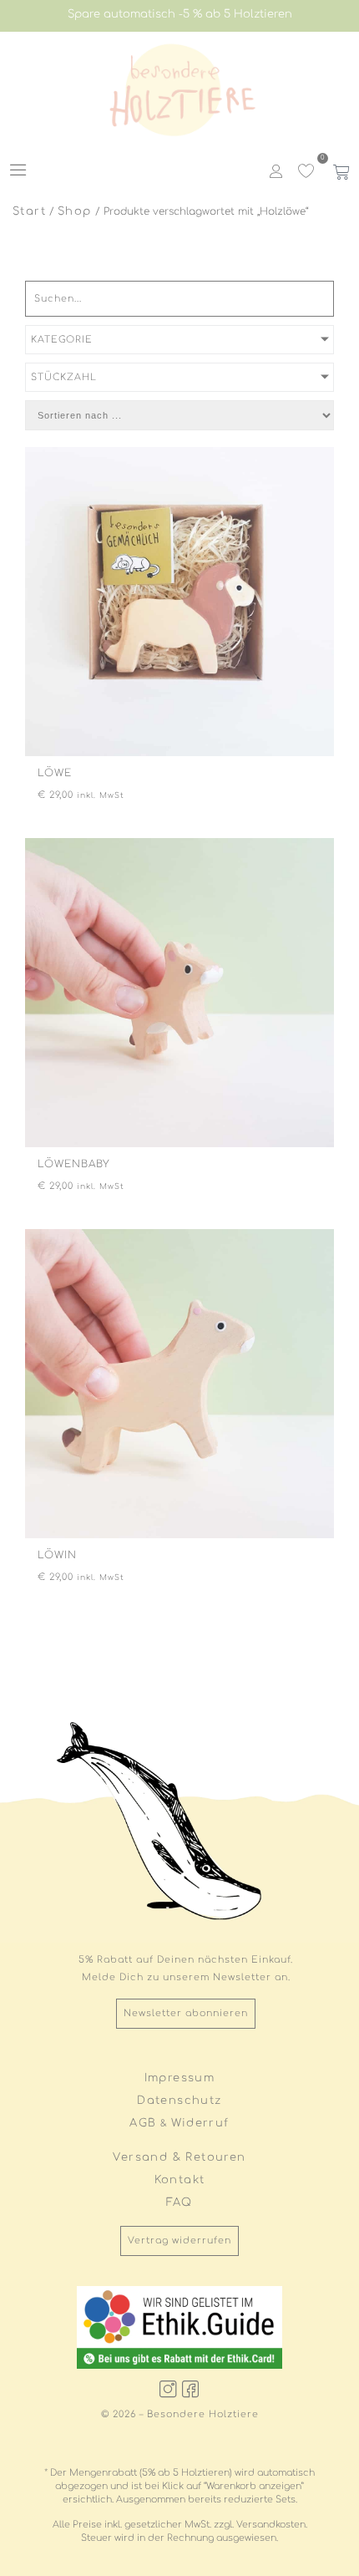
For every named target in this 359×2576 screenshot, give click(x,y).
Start (29, 211)
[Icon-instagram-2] (169, 2389)
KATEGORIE (62, 340)
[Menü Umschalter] (18, 170)
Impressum (180, 2078)
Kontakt (180, 2180)
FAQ (179, 2203)
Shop (75, 211)
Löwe (55, 773)
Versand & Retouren (179, 2157)
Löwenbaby (74, 1164)
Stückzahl (64, 377)
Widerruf (200, 2123)
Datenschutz (179, 2101)
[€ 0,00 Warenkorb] (339, 171)
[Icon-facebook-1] (191, 2389)
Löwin (57, 1555)
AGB (143, 2123)
